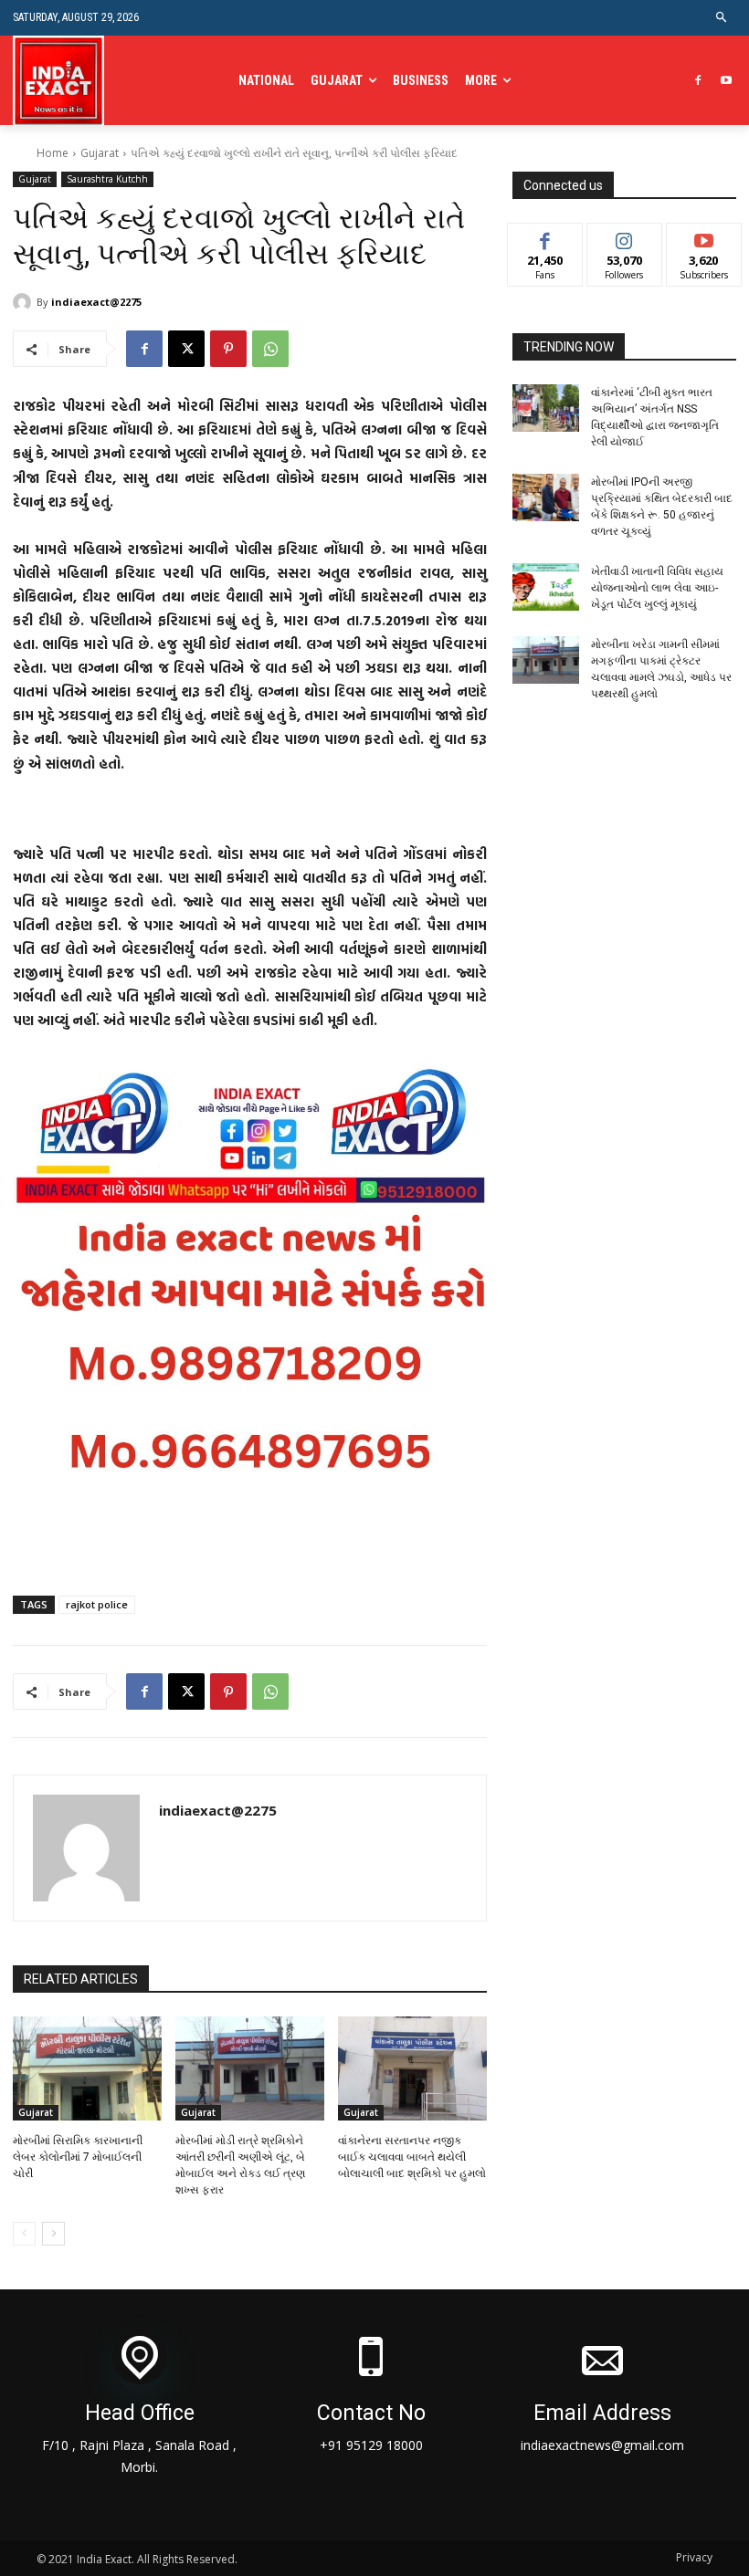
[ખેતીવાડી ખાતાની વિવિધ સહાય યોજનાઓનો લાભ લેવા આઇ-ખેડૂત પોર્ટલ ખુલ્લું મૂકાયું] (546, 587)
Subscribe (704, 237)
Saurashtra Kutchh (107, 179)
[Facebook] (697, 81)
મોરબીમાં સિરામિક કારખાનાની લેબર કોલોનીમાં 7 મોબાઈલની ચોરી (78, 2157)
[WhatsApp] (270, 349)
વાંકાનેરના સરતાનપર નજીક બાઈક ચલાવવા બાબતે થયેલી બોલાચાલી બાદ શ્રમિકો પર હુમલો (412, 2157)
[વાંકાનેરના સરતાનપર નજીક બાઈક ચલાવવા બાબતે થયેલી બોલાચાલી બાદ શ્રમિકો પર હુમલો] (412, 2068)
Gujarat (100, 153)
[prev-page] (24, 2234)
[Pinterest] (228, 349)
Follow (624, 237)
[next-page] (53, 2234)
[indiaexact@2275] (25, 302)
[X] (186, 349)
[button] (722, 18)
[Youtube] (726, 81)
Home (53, 153)
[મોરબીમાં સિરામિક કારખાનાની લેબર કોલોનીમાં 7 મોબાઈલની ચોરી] (87, 2068)
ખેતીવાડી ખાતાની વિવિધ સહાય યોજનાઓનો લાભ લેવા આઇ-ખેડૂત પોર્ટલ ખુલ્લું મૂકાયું (657, 588)
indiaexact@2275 (96, 302)
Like (545, 237)
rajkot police (97, 1604)
